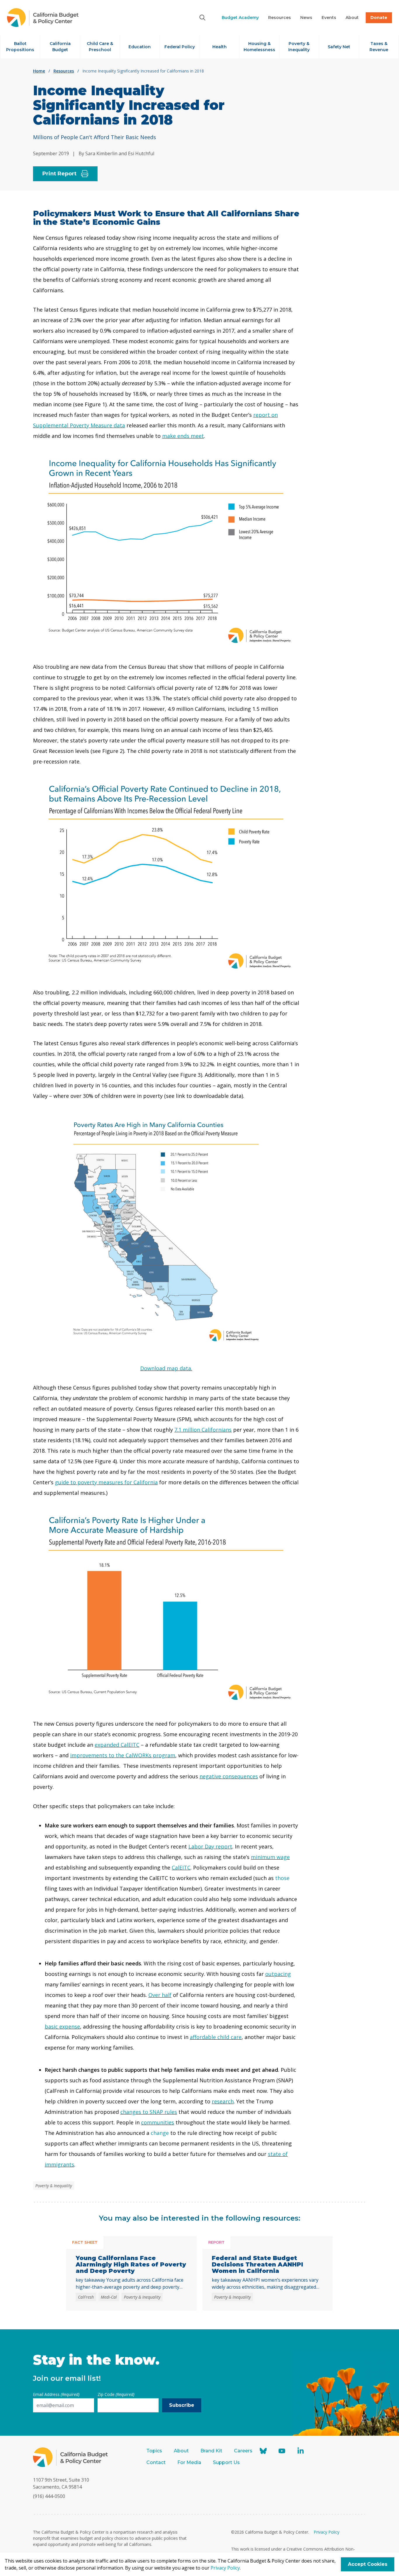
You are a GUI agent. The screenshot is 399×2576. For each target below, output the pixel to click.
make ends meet (183, 436)
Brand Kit (211, 2451)
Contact (156, 2462)
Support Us (227, 2462)
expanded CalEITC (117, 1745)
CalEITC (181, 1867)
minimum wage (270, 1857)
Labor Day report (210, 1846)
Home (39, 71)
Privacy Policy (327, 2532)
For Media (189, 2462)
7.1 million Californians (203, 1430)
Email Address (56, 2394)
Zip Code (116, 2394)
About (181, 2451)
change (160, 2133)
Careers (243, 2451)
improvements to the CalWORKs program (123, 1755)
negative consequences (229, 1776)
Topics (154, 2451)
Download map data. (166, 1368)
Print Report (59, 174)
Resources (64, 71)
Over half (160, 1995)
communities (158, 2122)
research (223, 2101)
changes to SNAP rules (149, 2112)
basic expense (62, 2026)
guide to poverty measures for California (106, 1482)
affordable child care (216, 2037)
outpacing (278, 1974)
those (282, 1878)
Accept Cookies (368, 2564)
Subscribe (182, 2405)
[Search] (202, 18)
